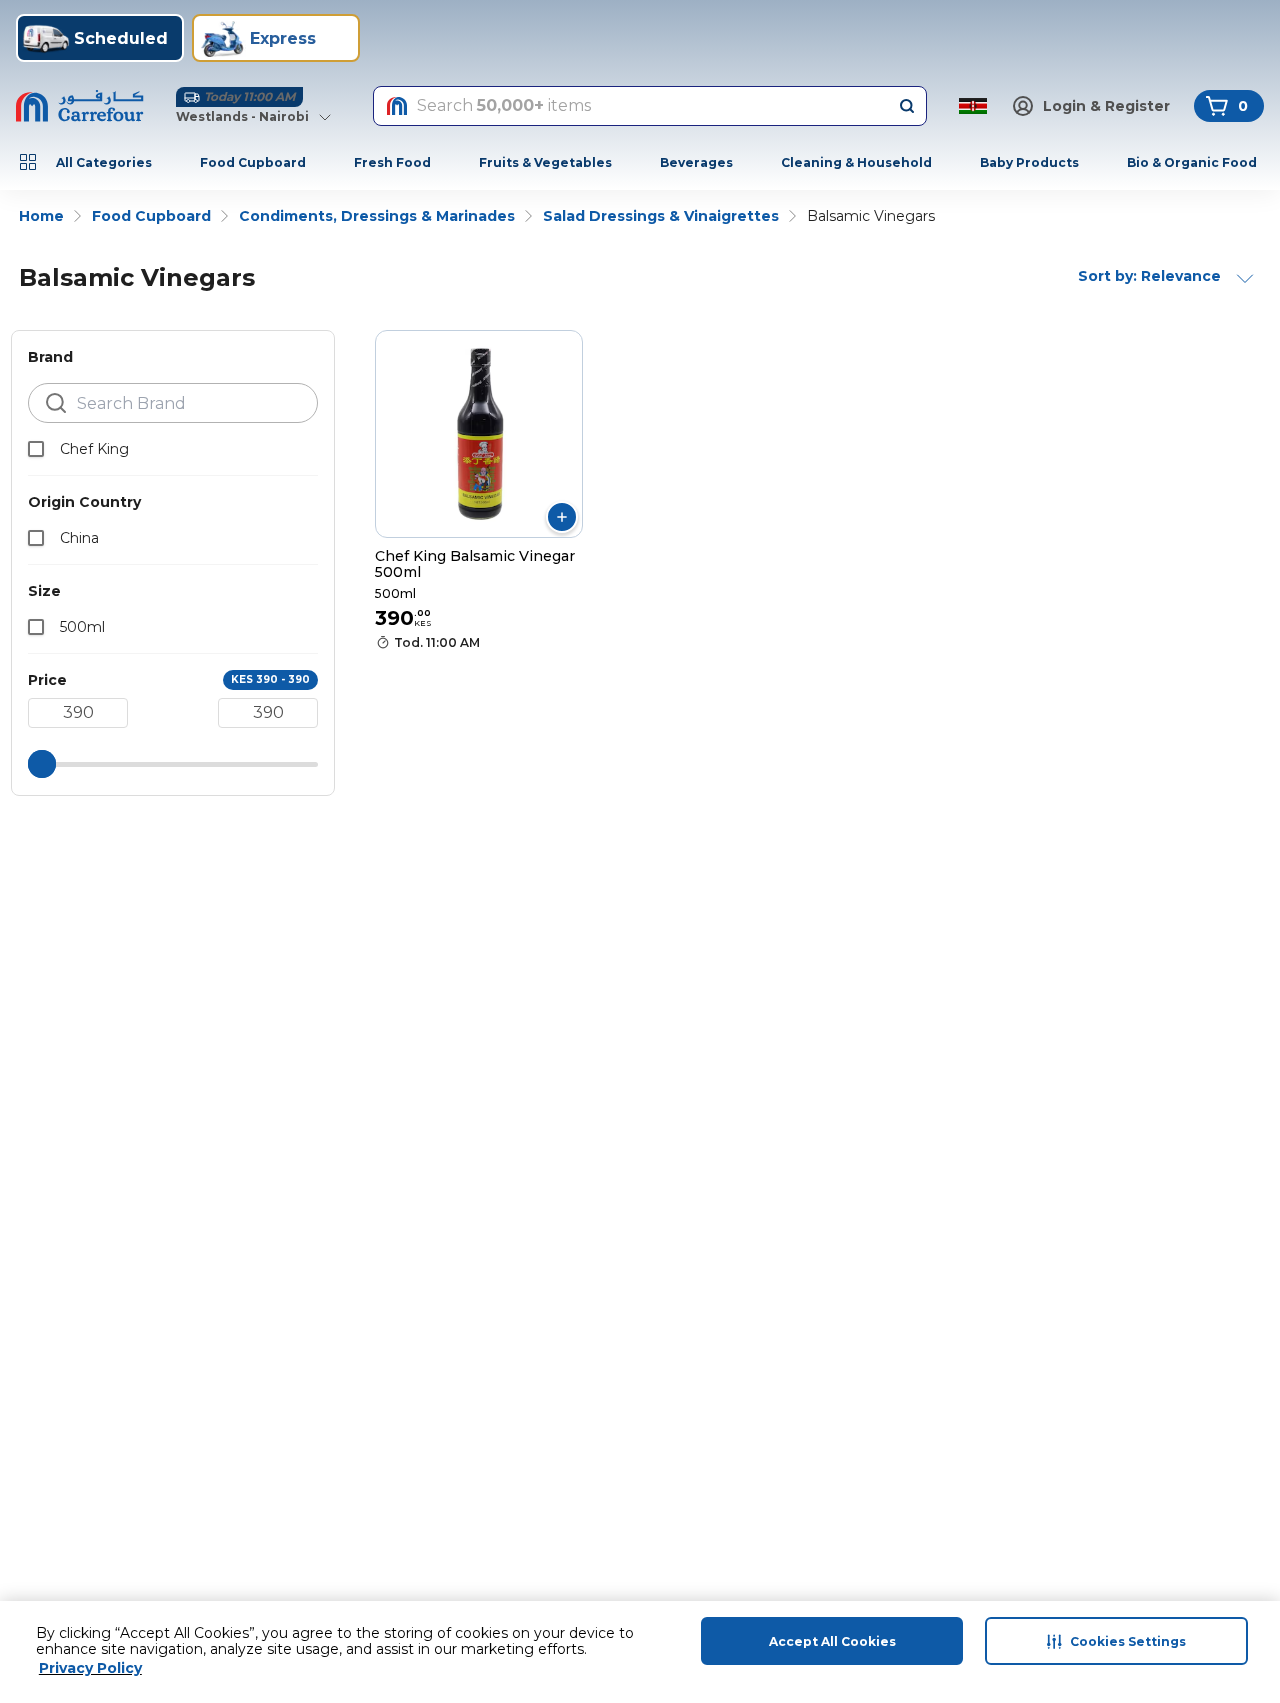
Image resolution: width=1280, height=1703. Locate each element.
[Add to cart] (562, 517)
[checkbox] (36, 449)
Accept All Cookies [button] (832, 1641)
